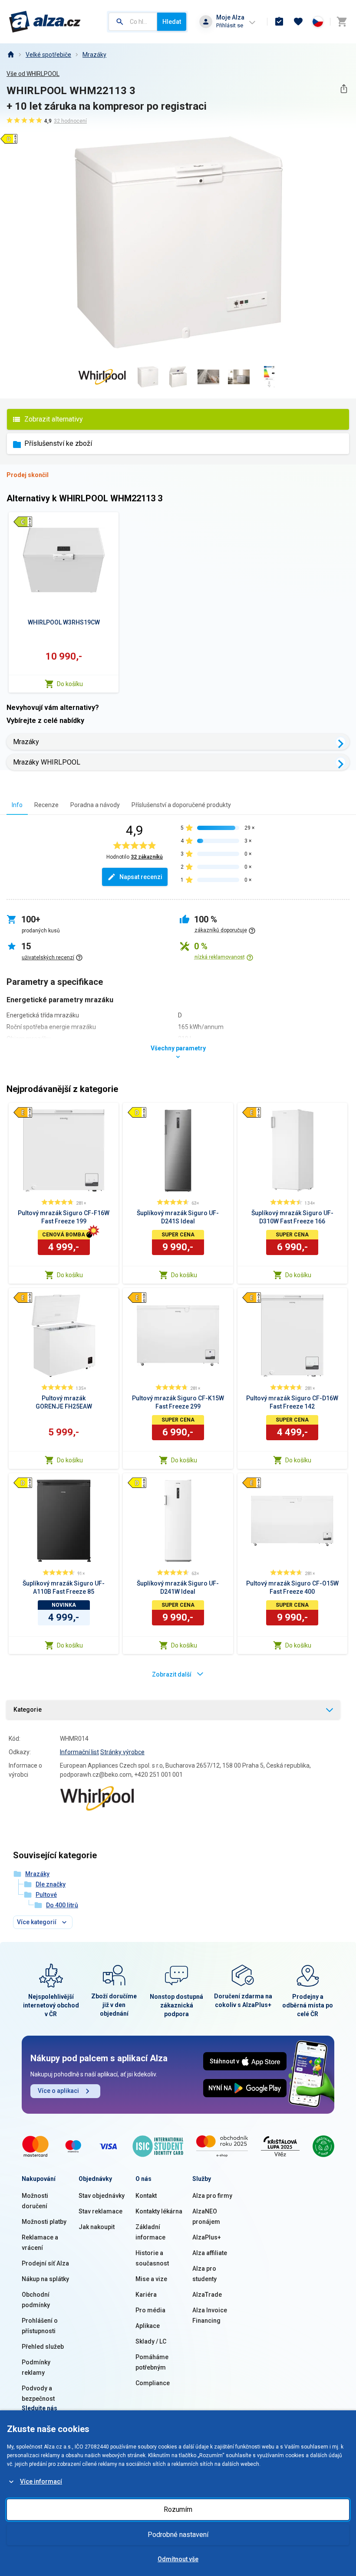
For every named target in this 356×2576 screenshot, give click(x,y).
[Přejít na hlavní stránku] (45, 22)
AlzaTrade (207, 2295)
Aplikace (148, 2326)
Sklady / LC (151, 2341)
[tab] (17, 805)
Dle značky (51, 1884)
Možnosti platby (44, 2222)
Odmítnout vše (178, 2559)
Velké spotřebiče (48, 55)
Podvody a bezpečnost (38, 2393)
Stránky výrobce (122, 1752)
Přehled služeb (43, 2347)
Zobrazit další (172, 1674)
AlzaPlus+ (207, 2237)
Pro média (150, 2310)
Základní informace (150, 2232)
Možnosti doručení (35, 2201)
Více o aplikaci (58, 2091)
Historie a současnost (152, 2258)
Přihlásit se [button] (230, 25)
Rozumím (178, 2509)
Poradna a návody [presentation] (95, 805)
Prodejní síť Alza (45, 2263)
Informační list (79, 1752)
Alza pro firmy (212, 2196)
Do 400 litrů (62, 1905)
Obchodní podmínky (36, 2300)
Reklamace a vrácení (40, 2243)
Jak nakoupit (97, 2227)
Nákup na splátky (45, 2279)
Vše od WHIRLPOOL (33, 74)
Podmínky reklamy (36, 2367)
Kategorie (28, 1710)
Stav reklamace (101, 2211)
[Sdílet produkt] (344, 89)
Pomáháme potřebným (152, 2362)
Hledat (172, 22)
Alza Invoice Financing (210, 2315)
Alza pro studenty (204, 2274)
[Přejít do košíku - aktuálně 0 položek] (342, 22)
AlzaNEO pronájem (206, 2216)
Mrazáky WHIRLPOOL (47, 762)
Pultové (46, 1895)
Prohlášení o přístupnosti (40, 2326)
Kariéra (146, 2295)
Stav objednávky (102, 2196)
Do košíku (70, 684)
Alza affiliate (210, 2253)
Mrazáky (94, 55)
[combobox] (133, 22)
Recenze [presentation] (46, 805)
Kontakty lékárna (159, 2211)
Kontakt (146, 2196)
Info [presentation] (17, 805)
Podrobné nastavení (178, 2535)
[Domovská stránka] (10, 55)
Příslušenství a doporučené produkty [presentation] (181, 805)
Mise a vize (151, 2279)
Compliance (153, 2383)
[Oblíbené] (298, 22)
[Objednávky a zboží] (279, 22)
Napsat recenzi (141, 877)
